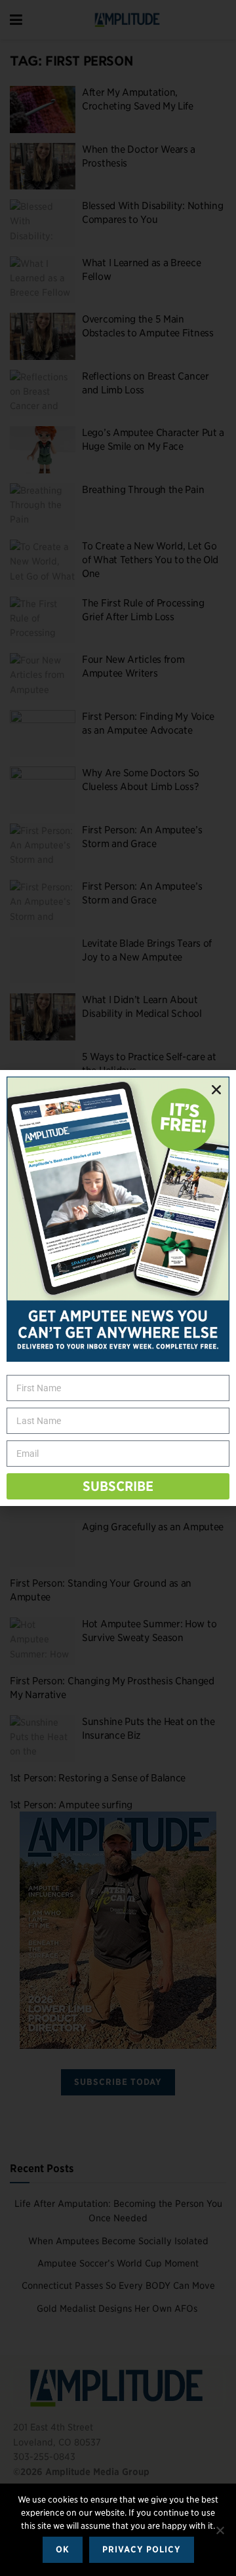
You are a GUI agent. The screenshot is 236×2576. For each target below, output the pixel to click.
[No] (220, 2530)
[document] (118, 1288)
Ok (63, 2549)
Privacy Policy (142, 2549)
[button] (216, 1090)
